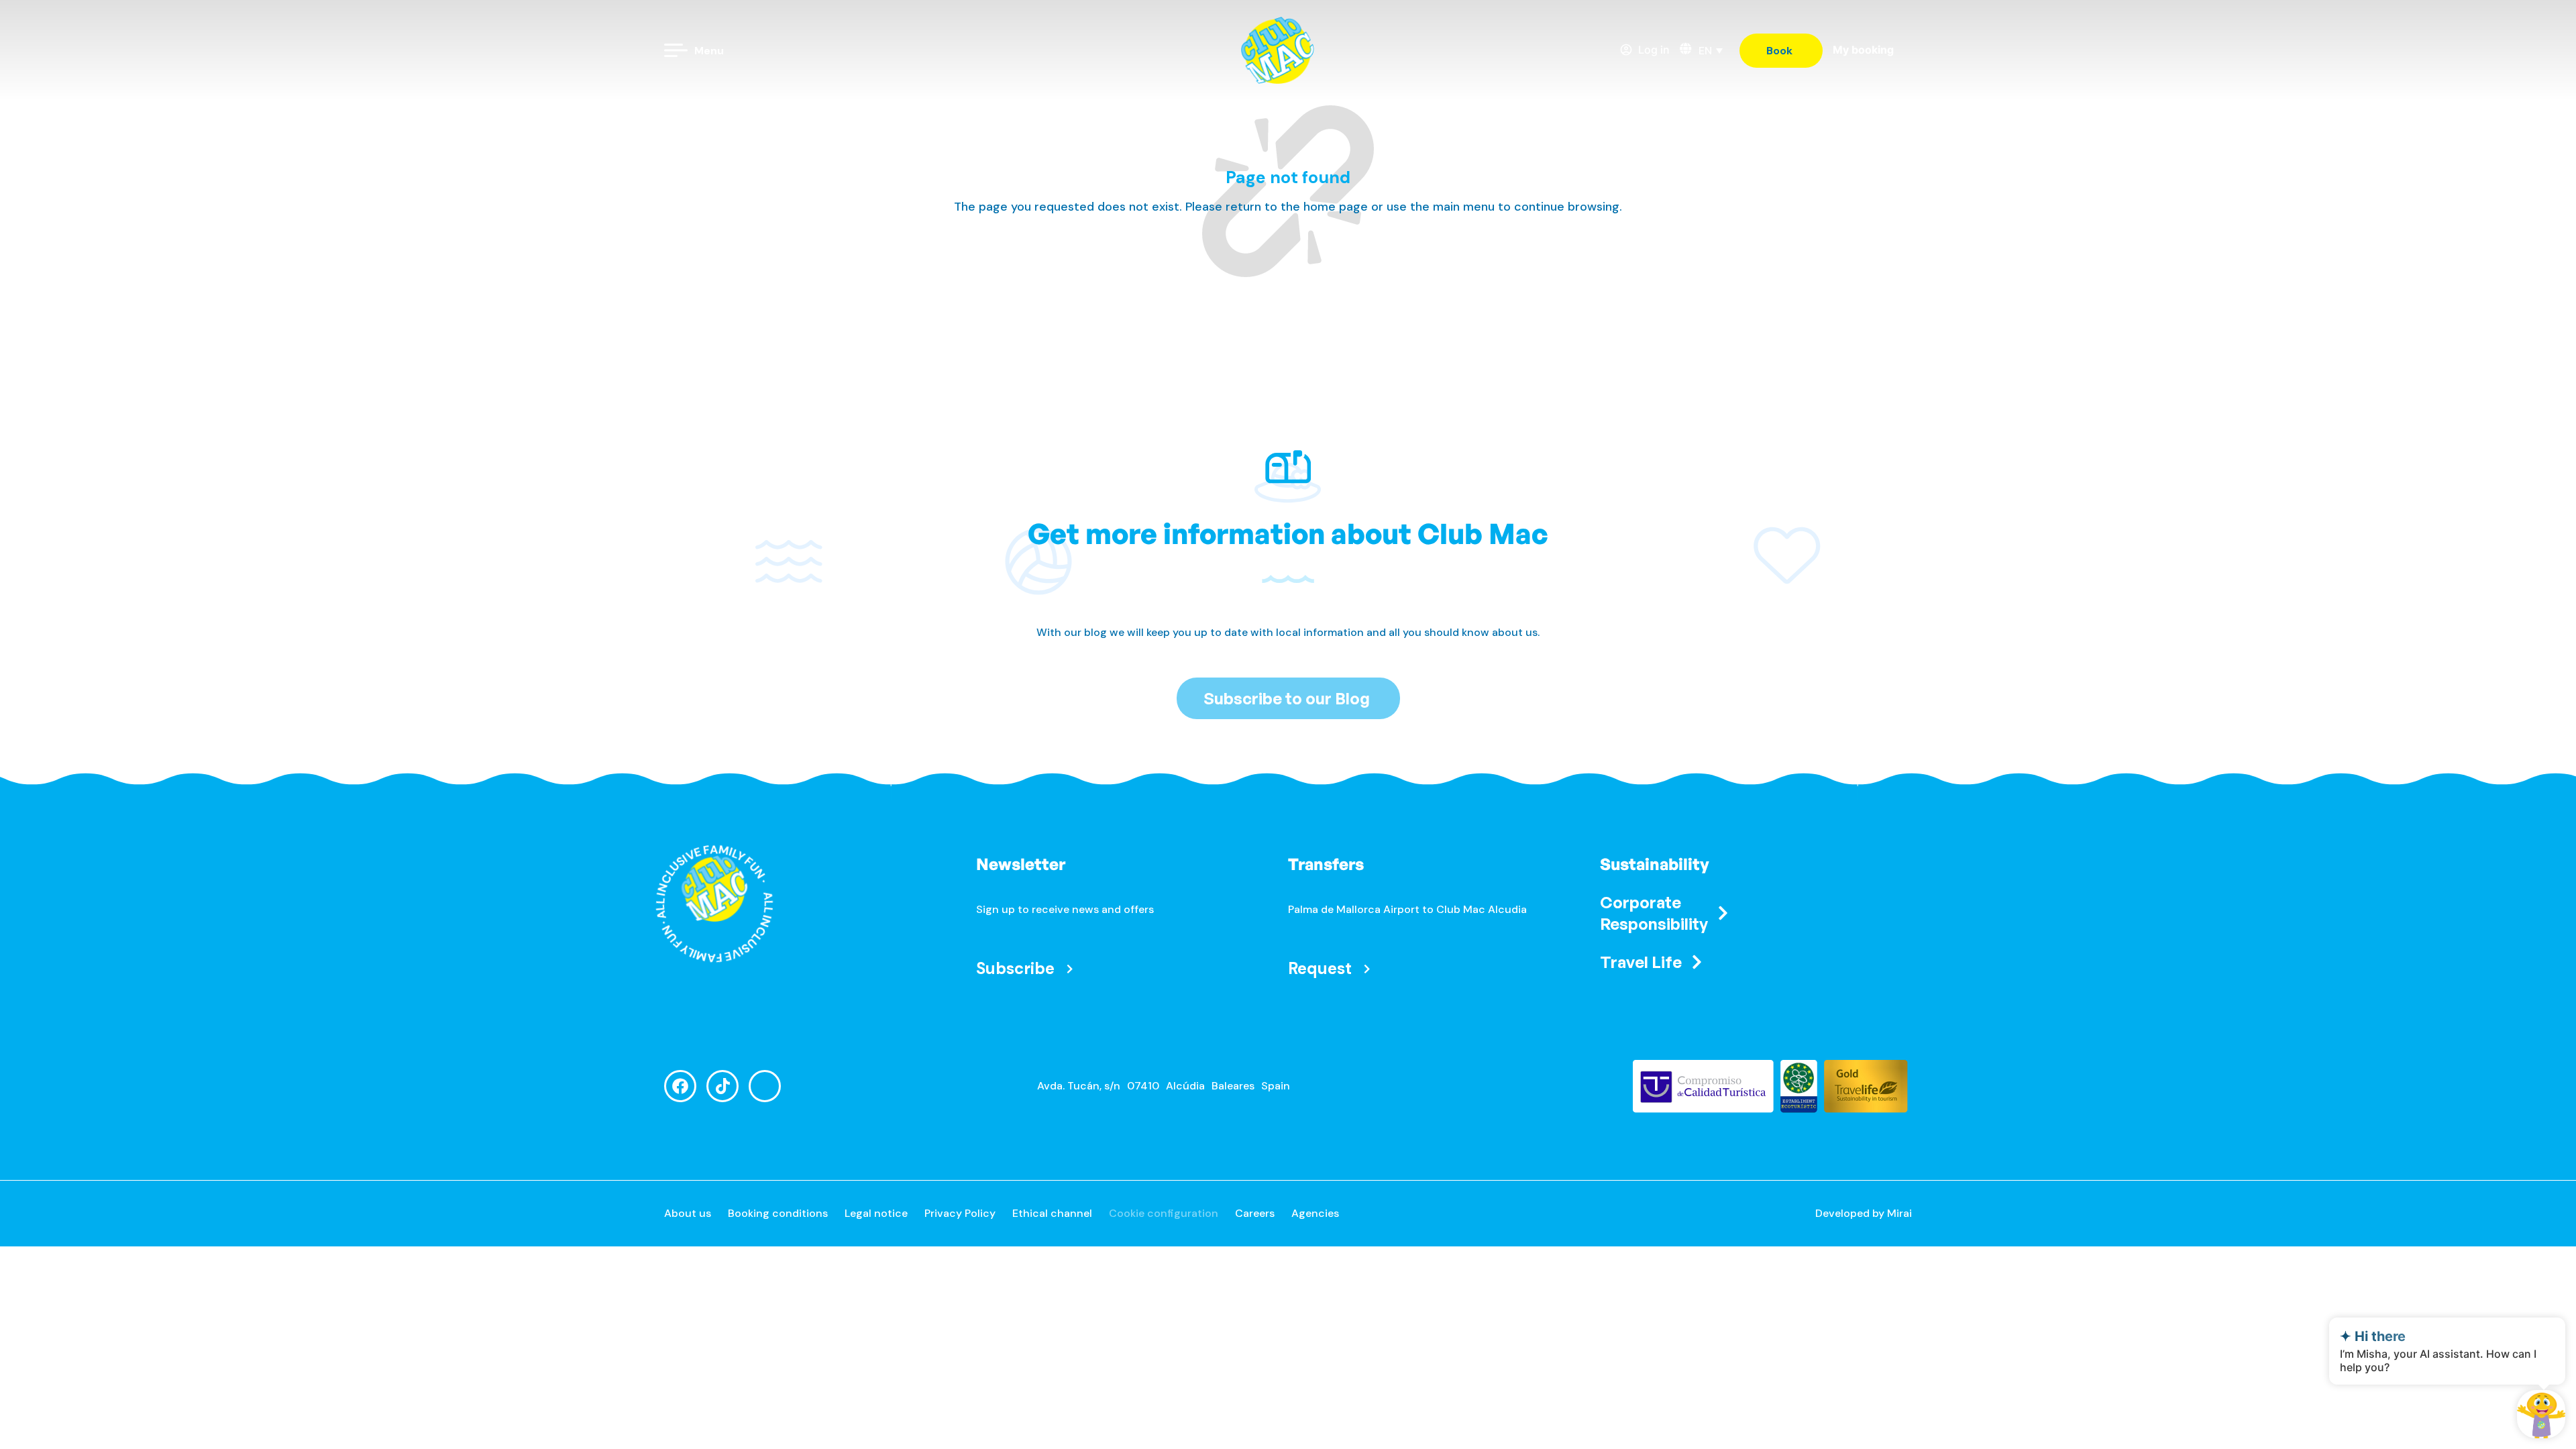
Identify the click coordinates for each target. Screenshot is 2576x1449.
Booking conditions (778, 1213)
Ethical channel (1052, 1213)
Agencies (1315, 1213)
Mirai (1899, 1213)
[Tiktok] (722, 1086)
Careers (1255, 1213)
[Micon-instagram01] (765, 1086)
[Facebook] (680, 1086)
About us (688, 1213)
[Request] (1367, 968)
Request (1320, 968)
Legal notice (876, 1213)
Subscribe (1015, 968)
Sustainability (1655, 864)
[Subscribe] (1070, 968)
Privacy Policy (960, 1213)
